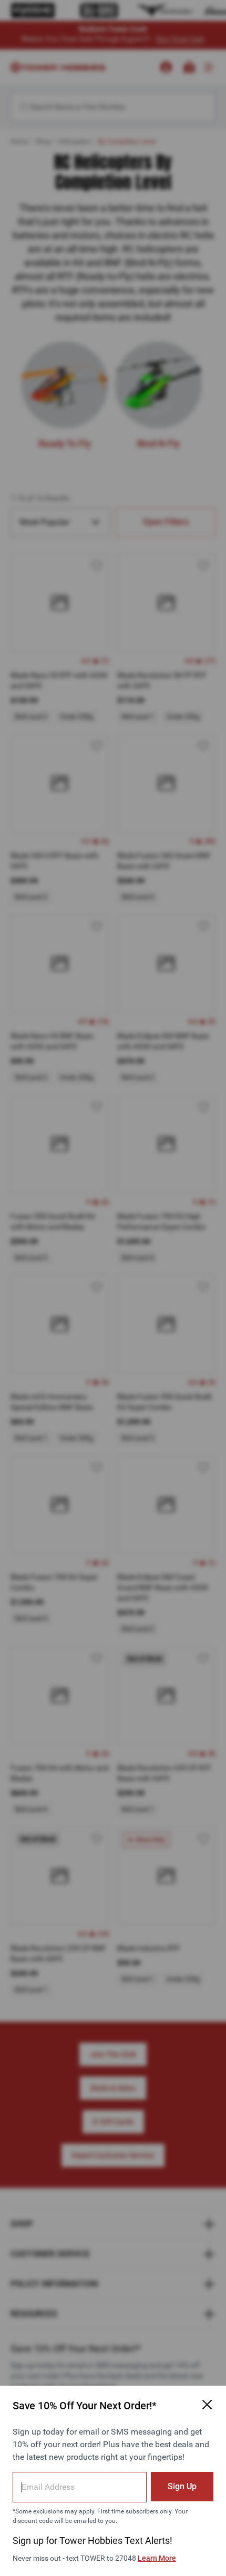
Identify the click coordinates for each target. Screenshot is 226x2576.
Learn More (157, 2558)
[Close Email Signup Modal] (207, 2405)
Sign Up (182, 2486)
